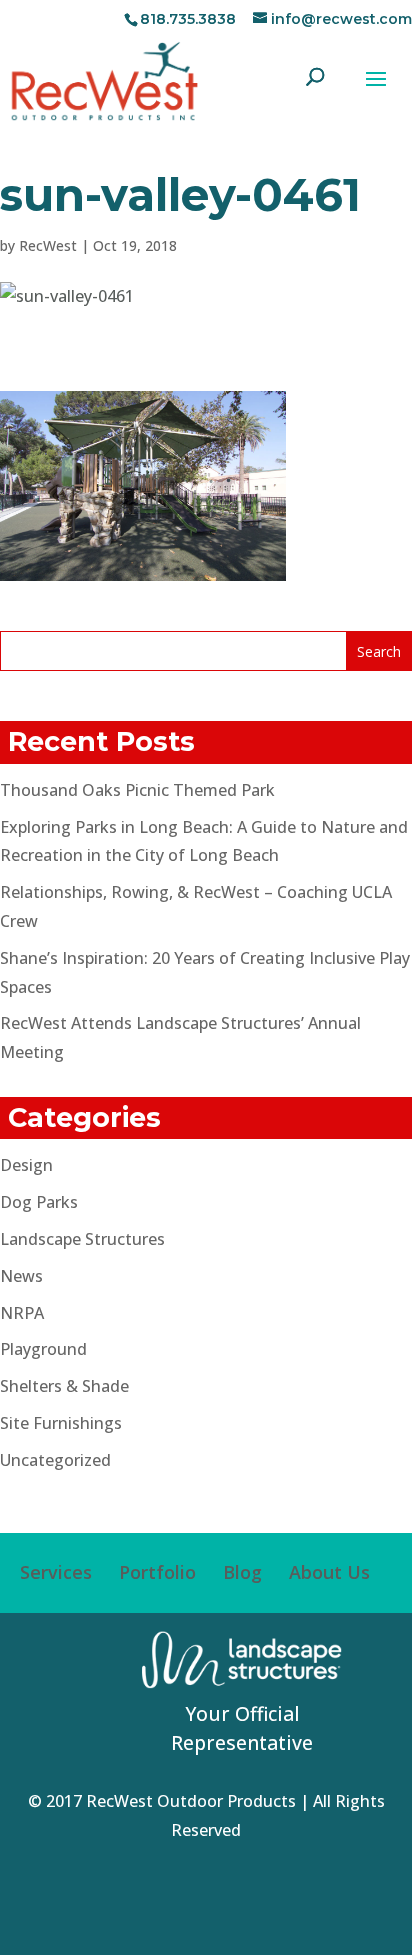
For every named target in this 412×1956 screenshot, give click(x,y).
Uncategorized (55, 1460)
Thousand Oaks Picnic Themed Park (137, 790)
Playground (43, 1349)
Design (26, 1165)
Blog (242, 1572)
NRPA (22, 1313)
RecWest (48, 245)
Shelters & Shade (64, 1386)
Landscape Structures (82, 1239)
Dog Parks (39, 1202)
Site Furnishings (61, 1423)
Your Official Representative (242, 1728)
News (21, 1276)
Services (56, 1572)
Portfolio (157, 1572)
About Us (329, 1572)
